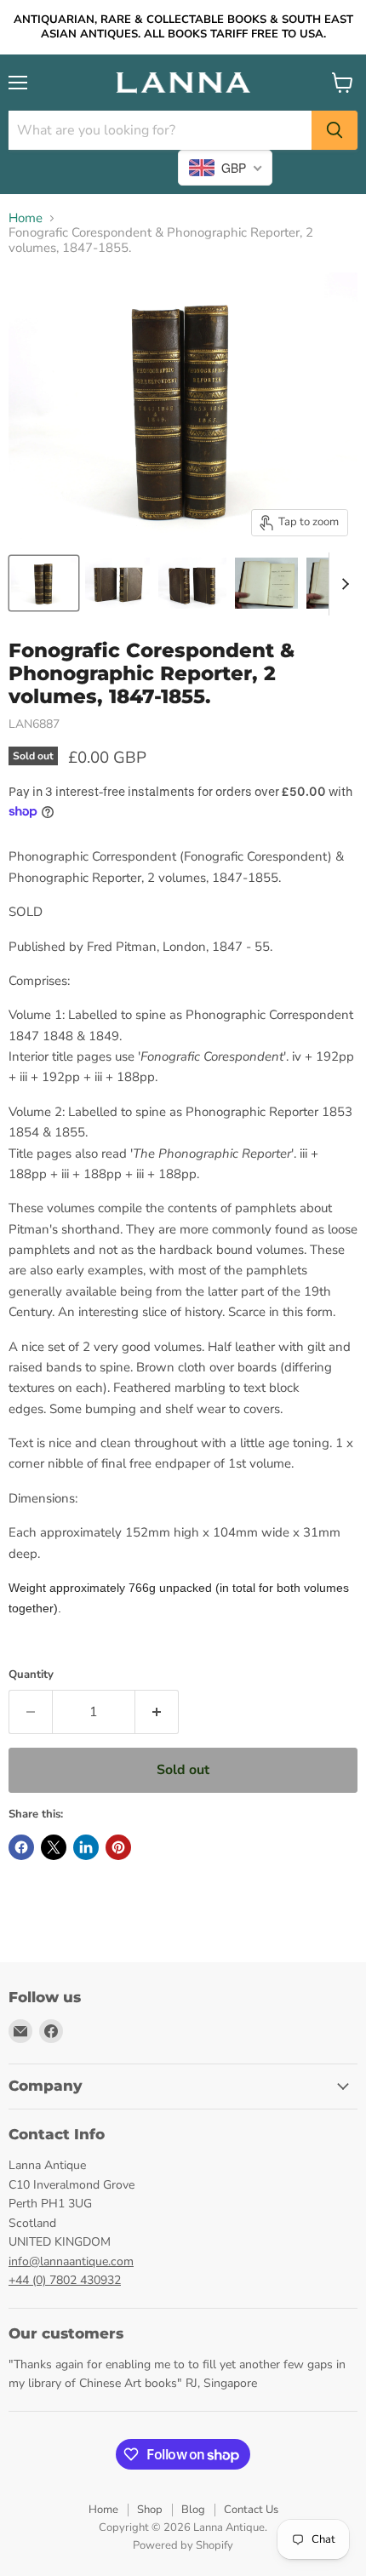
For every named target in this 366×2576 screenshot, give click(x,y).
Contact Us (251, 2510)
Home (26, 218)
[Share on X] (54, 1847)
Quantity (31, 1675)
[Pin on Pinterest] (118, 1847)
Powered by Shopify (183, 2545)
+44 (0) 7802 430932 (65, 2280)
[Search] (335, 130)
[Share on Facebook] (21, 1847)
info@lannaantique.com (71, 2261)
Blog (193, 2510)
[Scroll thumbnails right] (342, 584)
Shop (150, 2510)
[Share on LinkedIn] (86, 1847)
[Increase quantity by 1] (157, 1712)
